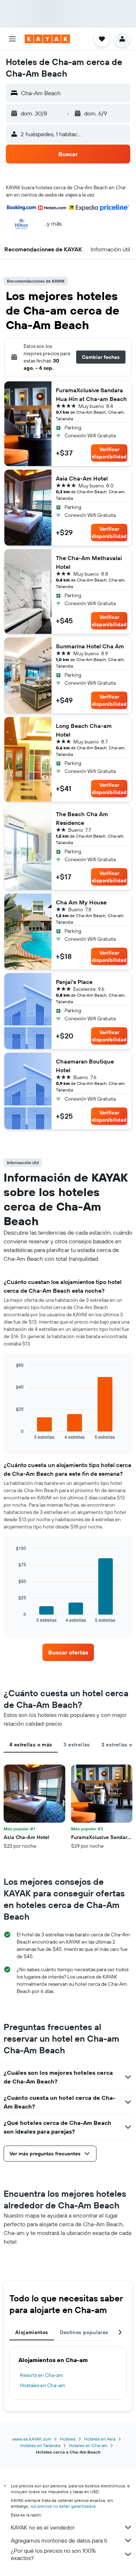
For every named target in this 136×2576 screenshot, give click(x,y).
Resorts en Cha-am (42, 2375)
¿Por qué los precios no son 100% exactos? (53, 2554)
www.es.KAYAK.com (32, 2439)
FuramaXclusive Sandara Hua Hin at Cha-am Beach (91, 394)
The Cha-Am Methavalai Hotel (89, 562)
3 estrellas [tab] (77, 1745)
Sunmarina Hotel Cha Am (90, 646)
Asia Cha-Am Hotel (82, 478)
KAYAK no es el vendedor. (43, 2527)
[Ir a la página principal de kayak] (47, 39)
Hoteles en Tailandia (40, 2445)
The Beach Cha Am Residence (82, 818)
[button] (12, 39)
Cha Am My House (81, 902)
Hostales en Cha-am (43, 2385)
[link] (68, 1652)
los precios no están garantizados (63, 2506)
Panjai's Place (74, 982)
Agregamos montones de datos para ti (59, 2540)
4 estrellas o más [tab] (31, 1745)
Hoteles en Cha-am (88, 2445)
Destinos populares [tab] (84, 2332)
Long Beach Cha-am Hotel (84, 730)
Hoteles (68, 2439)
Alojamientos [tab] (32, 2332)
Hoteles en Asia (100, 2439)
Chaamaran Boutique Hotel (85, 1066)
